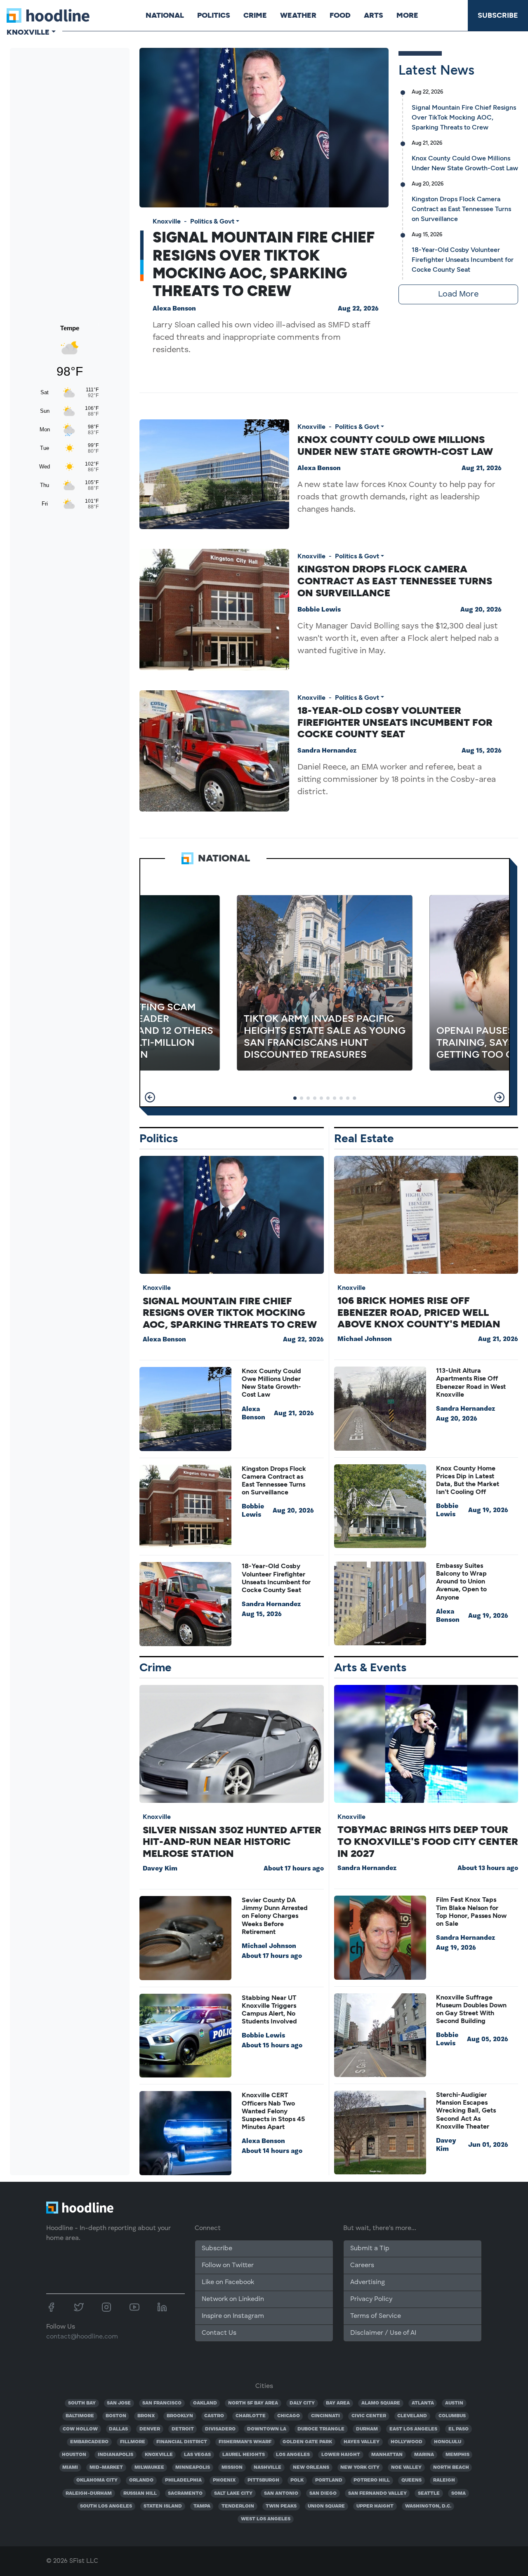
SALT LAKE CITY (233, 2494)
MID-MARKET (106, 2468)
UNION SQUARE (326, 2506)
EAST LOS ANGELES (413, 2429)
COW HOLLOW (80, 2429)
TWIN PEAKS (281, 2506)
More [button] (407, 15)
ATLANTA (423, 2403)
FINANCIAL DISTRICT (182, 2442)
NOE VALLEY (406, 2468)
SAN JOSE (119, 2403)
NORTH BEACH (451, 2468)
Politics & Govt (212, 221)
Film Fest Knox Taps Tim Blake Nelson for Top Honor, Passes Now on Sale (471, 1911)
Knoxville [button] (28, 32)
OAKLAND (205, 2403)
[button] (150, 1097)
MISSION (232, 2468)
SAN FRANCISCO (162, 2403)
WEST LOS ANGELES (266, 2519)
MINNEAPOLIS (193, 2468)
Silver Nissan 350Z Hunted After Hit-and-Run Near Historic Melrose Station (232, 1842)
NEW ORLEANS (311, 2468)
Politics (214, 15)
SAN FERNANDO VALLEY (377, 2494)
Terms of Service (376, 2316)
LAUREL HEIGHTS (244, 2455)
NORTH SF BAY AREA (253, 2403)
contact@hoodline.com (82, 2337)
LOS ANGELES (293, 2455)
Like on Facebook (228, 2282)
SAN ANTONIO (281, 2494)
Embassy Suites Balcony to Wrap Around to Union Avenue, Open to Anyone (461, 1581)
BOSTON (116, 2416)
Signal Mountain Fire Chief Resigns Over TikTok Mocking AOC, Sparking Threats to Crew (264, 264)
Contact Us (219, 2333)
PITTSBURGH (263, 2480)
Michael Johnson (365, 1339)
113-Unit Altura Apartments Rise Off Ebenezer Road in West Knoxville (471, 1382)
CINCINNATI (325, 2416)
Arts (374, 15)
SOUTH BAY (82, 2403)
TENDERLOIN (238, 2506)
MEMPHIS (457, 2455)
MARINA (424, 2455)
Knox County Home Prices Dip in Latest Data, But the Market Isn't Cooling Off (468, 1480)
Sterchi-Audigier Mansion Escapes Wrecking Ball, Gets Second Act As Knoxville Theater (466, 2110)
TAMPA (202, 2506)
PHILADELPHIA (183, 2480)
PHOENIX (224, 2480)
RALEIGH (444, 2480)
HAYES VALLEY (362, 2442)
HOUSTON (74, 2455)
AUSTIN (454, 2403)
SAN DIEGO (323, 2494)
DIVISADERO (220, 2429)
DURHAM (367, 2429)
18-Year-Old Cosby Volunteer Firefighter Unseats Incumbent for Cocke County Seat (463, 260)
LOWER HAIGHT (341, 2455)
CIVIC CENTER (369, 2416)
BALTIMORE (80, 2416)
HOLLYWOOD (407, 2442)
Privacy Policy (371, 2299)
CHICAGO (289, 2416)
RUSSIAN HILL (140, 2494)
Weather (298, 15)
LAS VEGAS (197, 2455)
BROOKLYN (180, 2416)
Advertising (368, 2282)
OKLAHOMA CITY (97, 2480)
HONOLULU (448, 2442)
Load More (458, 294)
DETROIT (183, 2429)
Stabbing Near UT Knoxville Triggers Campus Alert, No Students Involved (269, 2010)
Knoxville (167, 221)
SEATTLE (429, 2494)
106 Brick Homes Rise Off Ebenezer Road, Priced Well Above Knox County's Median (419, 1312)
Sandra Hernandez (327, 751)
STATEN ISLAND (163, 2506)
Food (340, 15)
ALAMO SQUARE (381, 2403)
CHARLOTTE (251, 2416)
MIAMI (70, 2468)
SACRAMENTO (185, 2494)
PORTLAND (329, 2480)
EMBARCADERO (89, 2442)
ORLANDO (141, 2480)
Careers (362, 2265)
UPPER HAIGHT (375, 2506)
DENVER (150, 2429)
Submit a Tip (370, 2249)
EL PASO (458, 2429)
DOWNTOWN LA (267, 2429)
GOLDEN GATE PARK (307, 2442)
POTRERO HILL (372, 2480)
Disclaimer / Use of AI (383, 2333)
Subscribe (498, 15)
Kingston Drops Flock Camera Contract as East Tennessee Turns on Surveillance (461, 209)
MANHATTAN (387, 2455)
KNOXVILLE (159, 2455)
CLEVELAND (412, 2416)
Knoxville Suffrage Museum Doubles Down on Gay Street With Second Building (471, 2009)
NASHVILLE (268, 2468)
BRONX (146, 2416)
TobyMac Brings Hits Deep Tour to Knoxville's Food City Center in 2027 (428, 1841)
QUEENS (411, 2480)
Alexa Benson (174, 309)
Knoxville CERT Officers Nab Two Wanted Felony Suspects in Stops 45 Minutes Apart (273, 2111)
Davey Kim (160, 1869)
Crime (255, 15)
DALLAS (118, 2429)
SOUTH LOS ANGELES (106, 2506)
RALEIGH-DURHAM (89, 2494)
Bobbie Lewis (319, 610)
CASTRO (214, 2416)
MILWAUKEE (149, 2468)
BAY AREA (338, 2403)
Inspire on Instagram (233, 2316)
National (165, 15)
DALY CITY (302, 2403)
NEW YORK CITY (360, 2468)
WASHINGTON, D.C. (428, 2506)
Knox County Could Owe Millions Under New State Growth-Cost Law (395, 445)
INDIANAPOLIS (115, 2455)
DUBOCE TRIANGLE (321, 2429)
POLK (297, 2480)
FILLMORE (133, 2442)
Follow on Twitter (228, 2265)
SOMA (458, 2494)
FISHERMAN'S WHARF (245, 2442)
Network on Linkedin (233, 2299)
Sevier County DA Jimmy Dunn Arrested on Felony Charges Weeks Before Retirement (275, 1916)
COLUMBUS (452, 2416)
